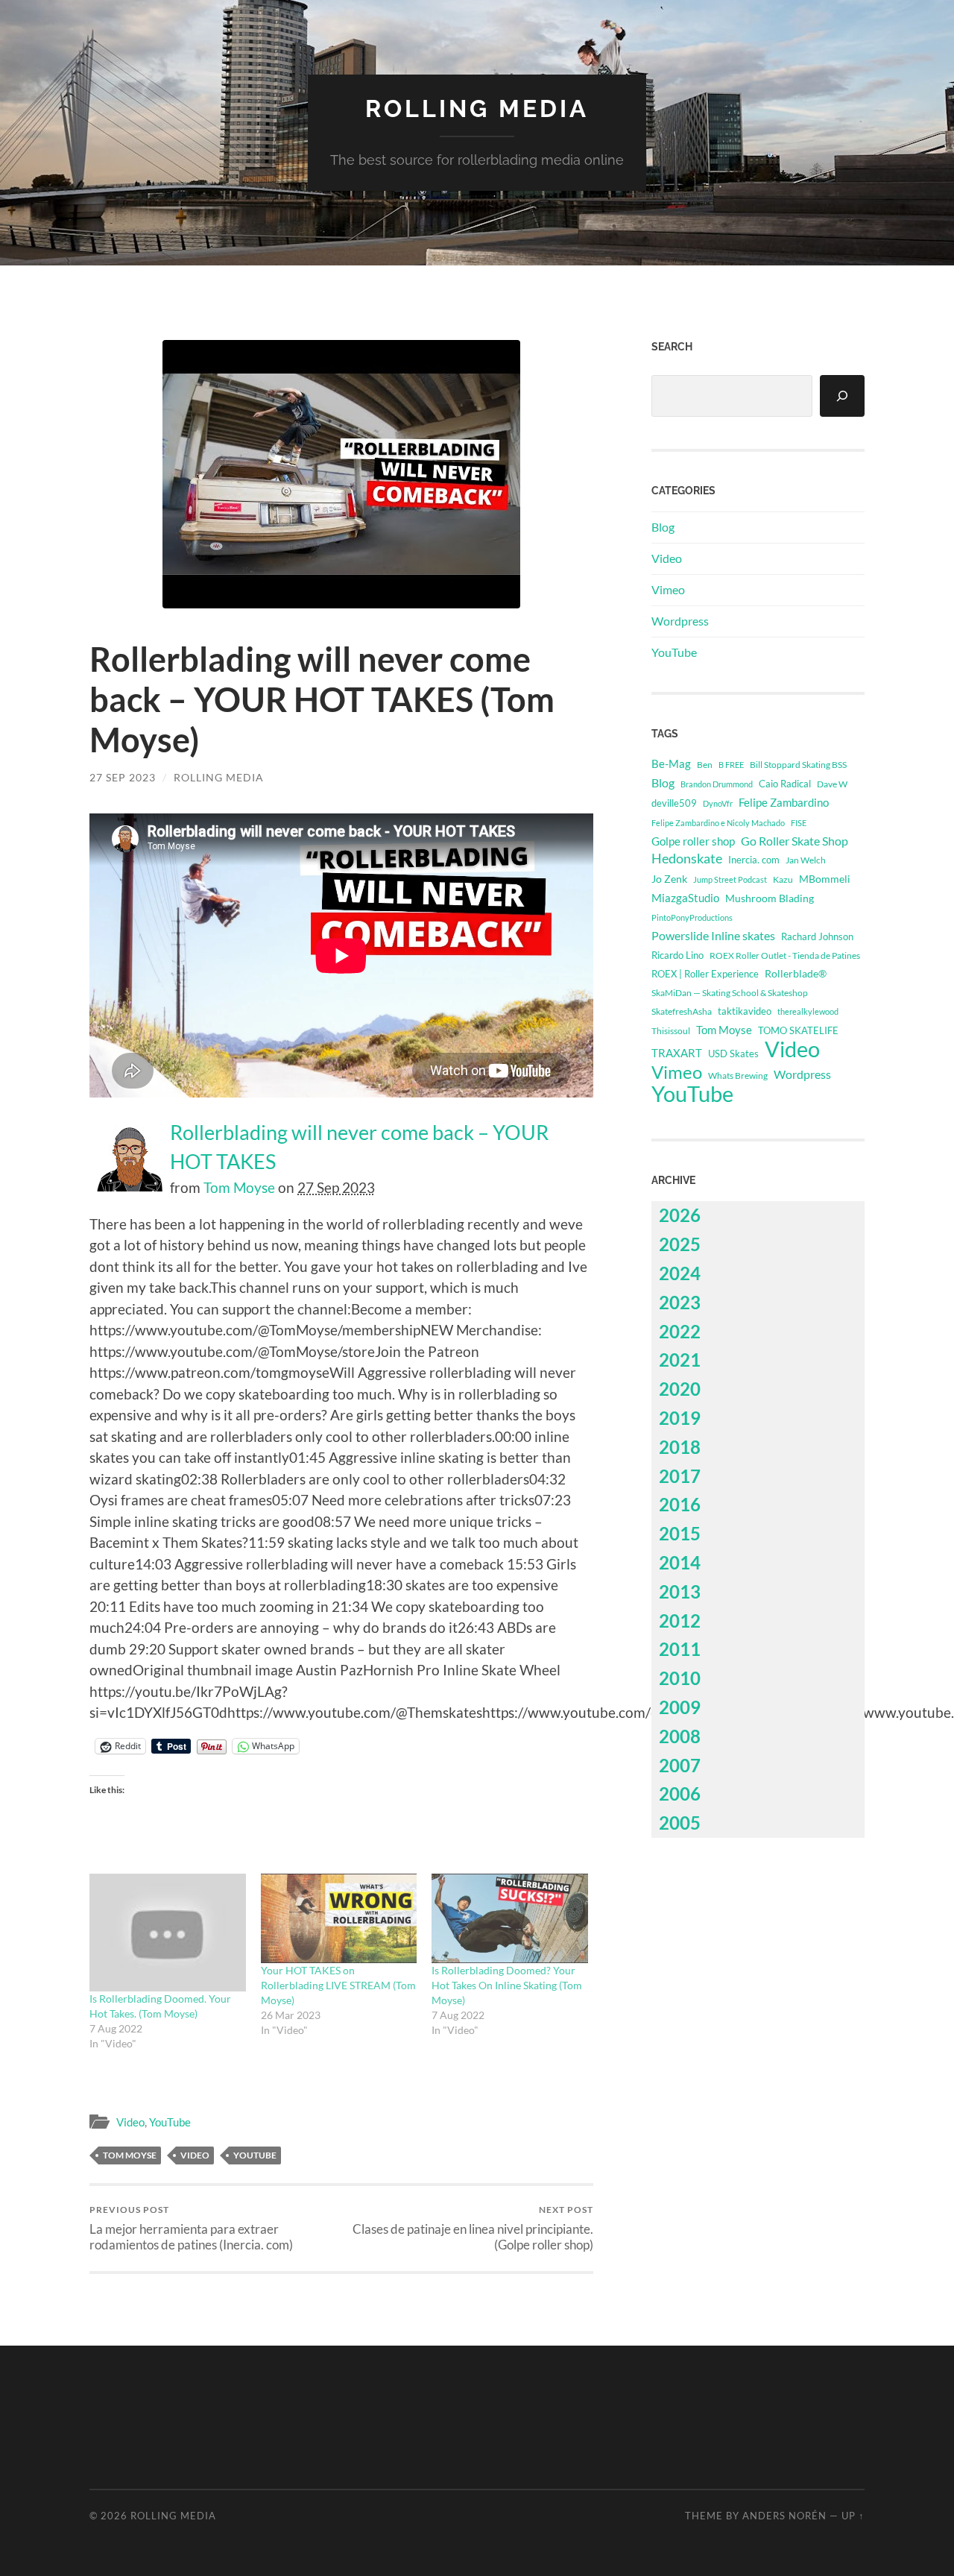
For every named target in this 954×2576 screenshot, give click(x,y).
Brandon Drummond (717, 784)
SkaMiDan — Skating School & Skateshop (730, 992)
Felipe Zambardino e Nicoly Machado (718, 823)
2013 (680, 1591)
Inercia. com (754, 860)
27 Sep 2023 (123, 777)
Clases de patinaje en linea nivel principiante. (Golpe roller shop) (473, 2228)
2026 (680, 1215)
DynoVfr (718, 803)
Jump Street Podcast (730, 879)
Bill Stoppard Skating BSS (798, 765)
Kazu (783, 879)
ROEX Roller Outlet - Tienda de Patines (785, 955)
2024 (680, 1273)
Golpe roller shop (693, 841)
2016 (680, 1504)
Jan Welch (806, 860)
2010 (680, 1678)
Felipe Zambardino (784, 802)
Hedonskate (687, 859)
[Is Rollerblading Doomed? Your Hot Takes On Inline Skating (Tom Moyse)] (510, 1918)
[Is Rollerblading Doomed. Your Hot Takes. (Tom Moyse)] (168, 1932)
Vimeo (668, 589)
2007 (680, 1765)
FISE (799, 823)
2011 (680, 1649)
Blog (663, 527)
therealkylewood (808, 1011)
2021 (680, 1360)
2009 (680, 1707)
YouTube (170, 2122)
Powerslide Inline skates (713, 935)
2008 (680, 1736)
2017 (680, 1476)
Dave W (832, 784)
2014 (680, 1562)
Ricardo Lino (677, 955)
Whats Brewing (738, 1076)
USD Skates (733, 1054)
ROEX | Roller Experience (705, 974)
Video (130, 2122)
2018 (680, 1447)
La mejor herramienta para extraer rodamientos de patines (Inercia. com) (191, 2228)
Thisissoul (671, 1031)
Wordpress (680, 621)
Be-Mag (671, 764)
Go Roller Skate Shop (795, 841)
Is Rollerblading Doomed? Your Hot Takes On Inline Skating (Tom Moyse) (507, 1985)
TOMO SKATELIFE (798, 1030)
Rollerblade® (796, 973)
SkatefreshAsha (682, 1011)
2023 (680, 1302)
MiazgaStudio (685, 898)
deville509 (674, 803)
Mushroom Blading (770, 898)
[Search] (842, 396)
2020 (680, 1389)
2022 (680, 1331)
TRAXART (677, 1053)
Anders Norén (784, 2516)
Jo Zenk (669, 879)
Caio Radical (785, 784)
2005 (680, 1823)
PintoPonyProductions (692, 917)
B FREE (731, 765)
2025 (680, 1244)
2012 (680, 1621)
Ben (705, 765)
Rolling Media (477, 108)
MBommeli (825, 879)
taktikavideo (745, 1011)
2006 (680, 1794)
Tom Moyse (239, 1187)
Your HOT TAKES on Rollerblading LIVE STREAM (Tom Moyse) (338, 1985)
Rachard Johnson (817, 936)
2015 (680, 1533)
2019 (680, 1418)
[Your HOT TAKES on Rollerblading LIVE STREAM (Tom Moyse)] (339, 1918)
